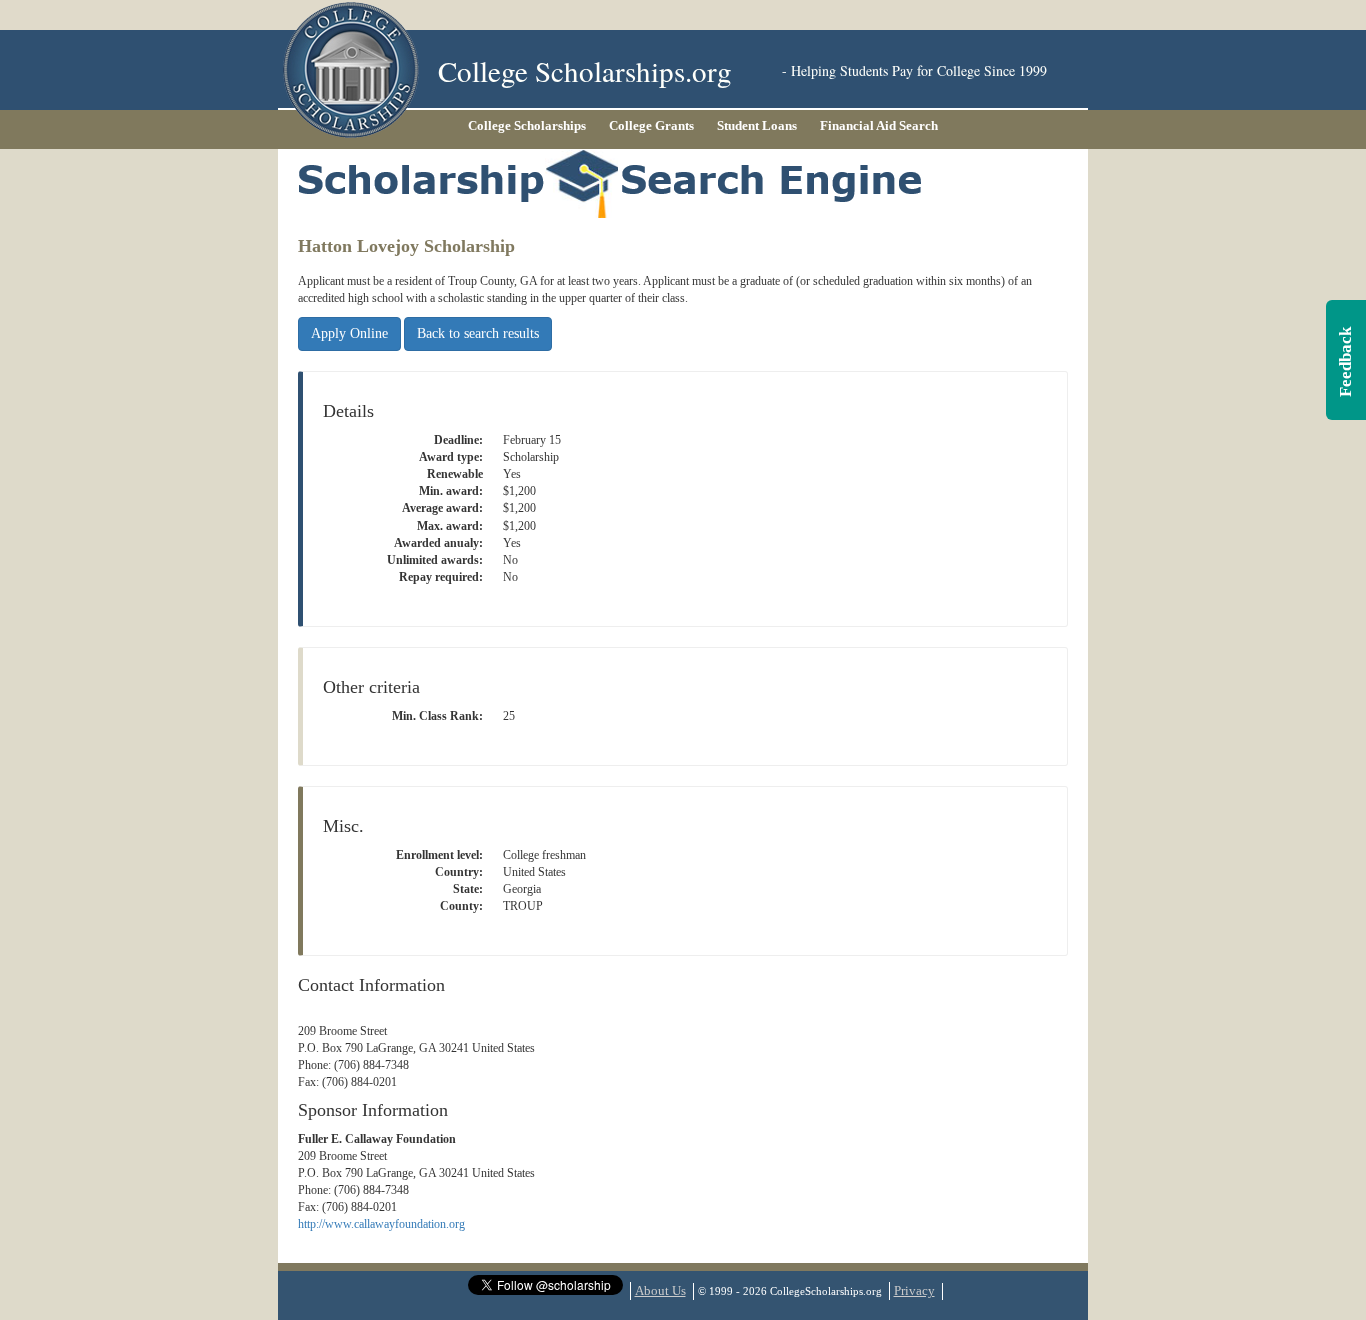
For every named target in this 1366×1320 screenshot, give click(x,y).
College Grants (651, 125)
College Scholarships (527, 125)
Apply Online (349, 333)
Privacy (914, 1290)
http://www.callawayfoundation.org (381, 1224)
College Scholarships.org (585, 70)
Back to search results (478, 333)
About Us (660, 1290)
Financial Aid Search (879, 125)
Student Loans (757, 125)
